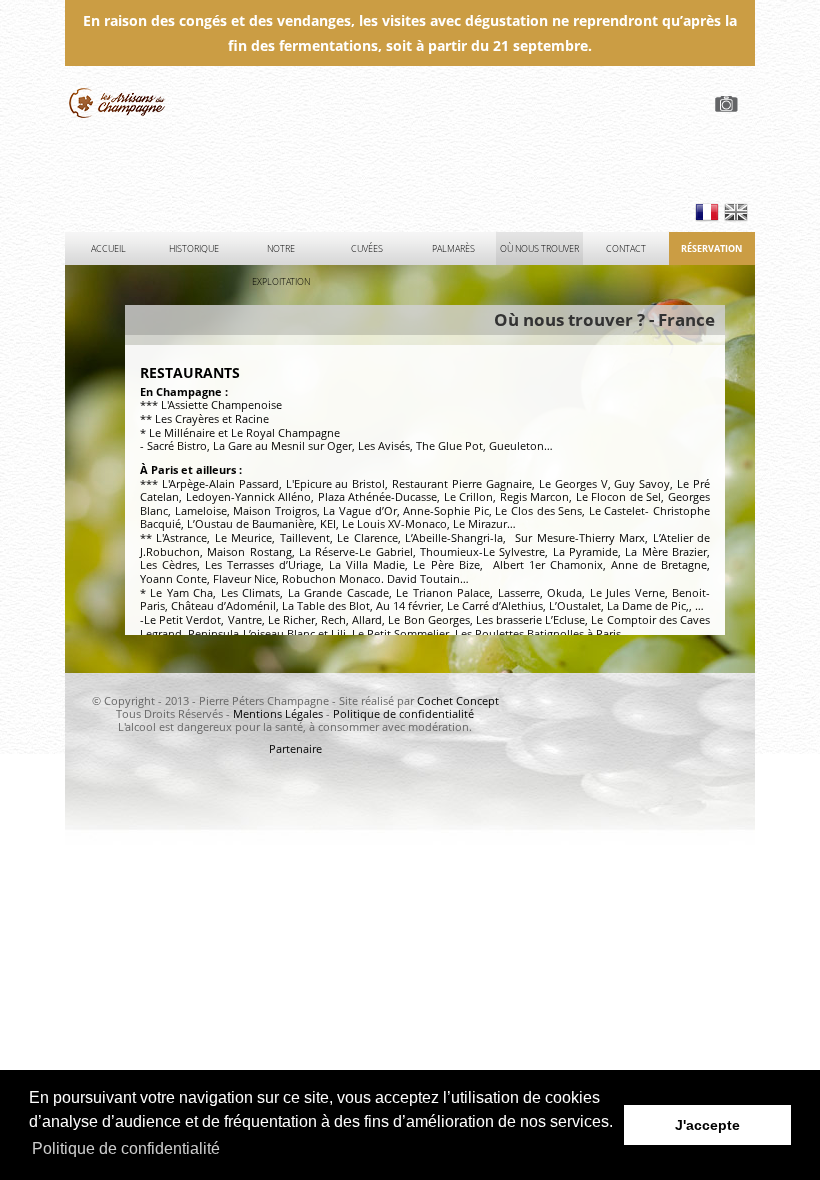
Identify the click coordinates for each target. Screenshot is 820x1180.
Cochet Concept (458, 701)
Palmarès (453, 248)
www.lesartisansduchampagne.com (122, 102)
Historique (194, 248)
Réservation (711, 248)
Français (707, 212)
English (736, 212)
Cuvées (367, 248)
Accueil (108, 248)
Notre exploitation (281, 253)
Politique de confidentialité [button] (126, 1148)
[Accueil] (410, 141)
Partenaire (295, 749)
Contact (626, 248)
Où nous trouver (539, 248)
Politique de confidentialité (403, 714)
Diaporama (730, 103)
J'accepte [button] (707, 1125)
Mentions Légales (278, 714)
